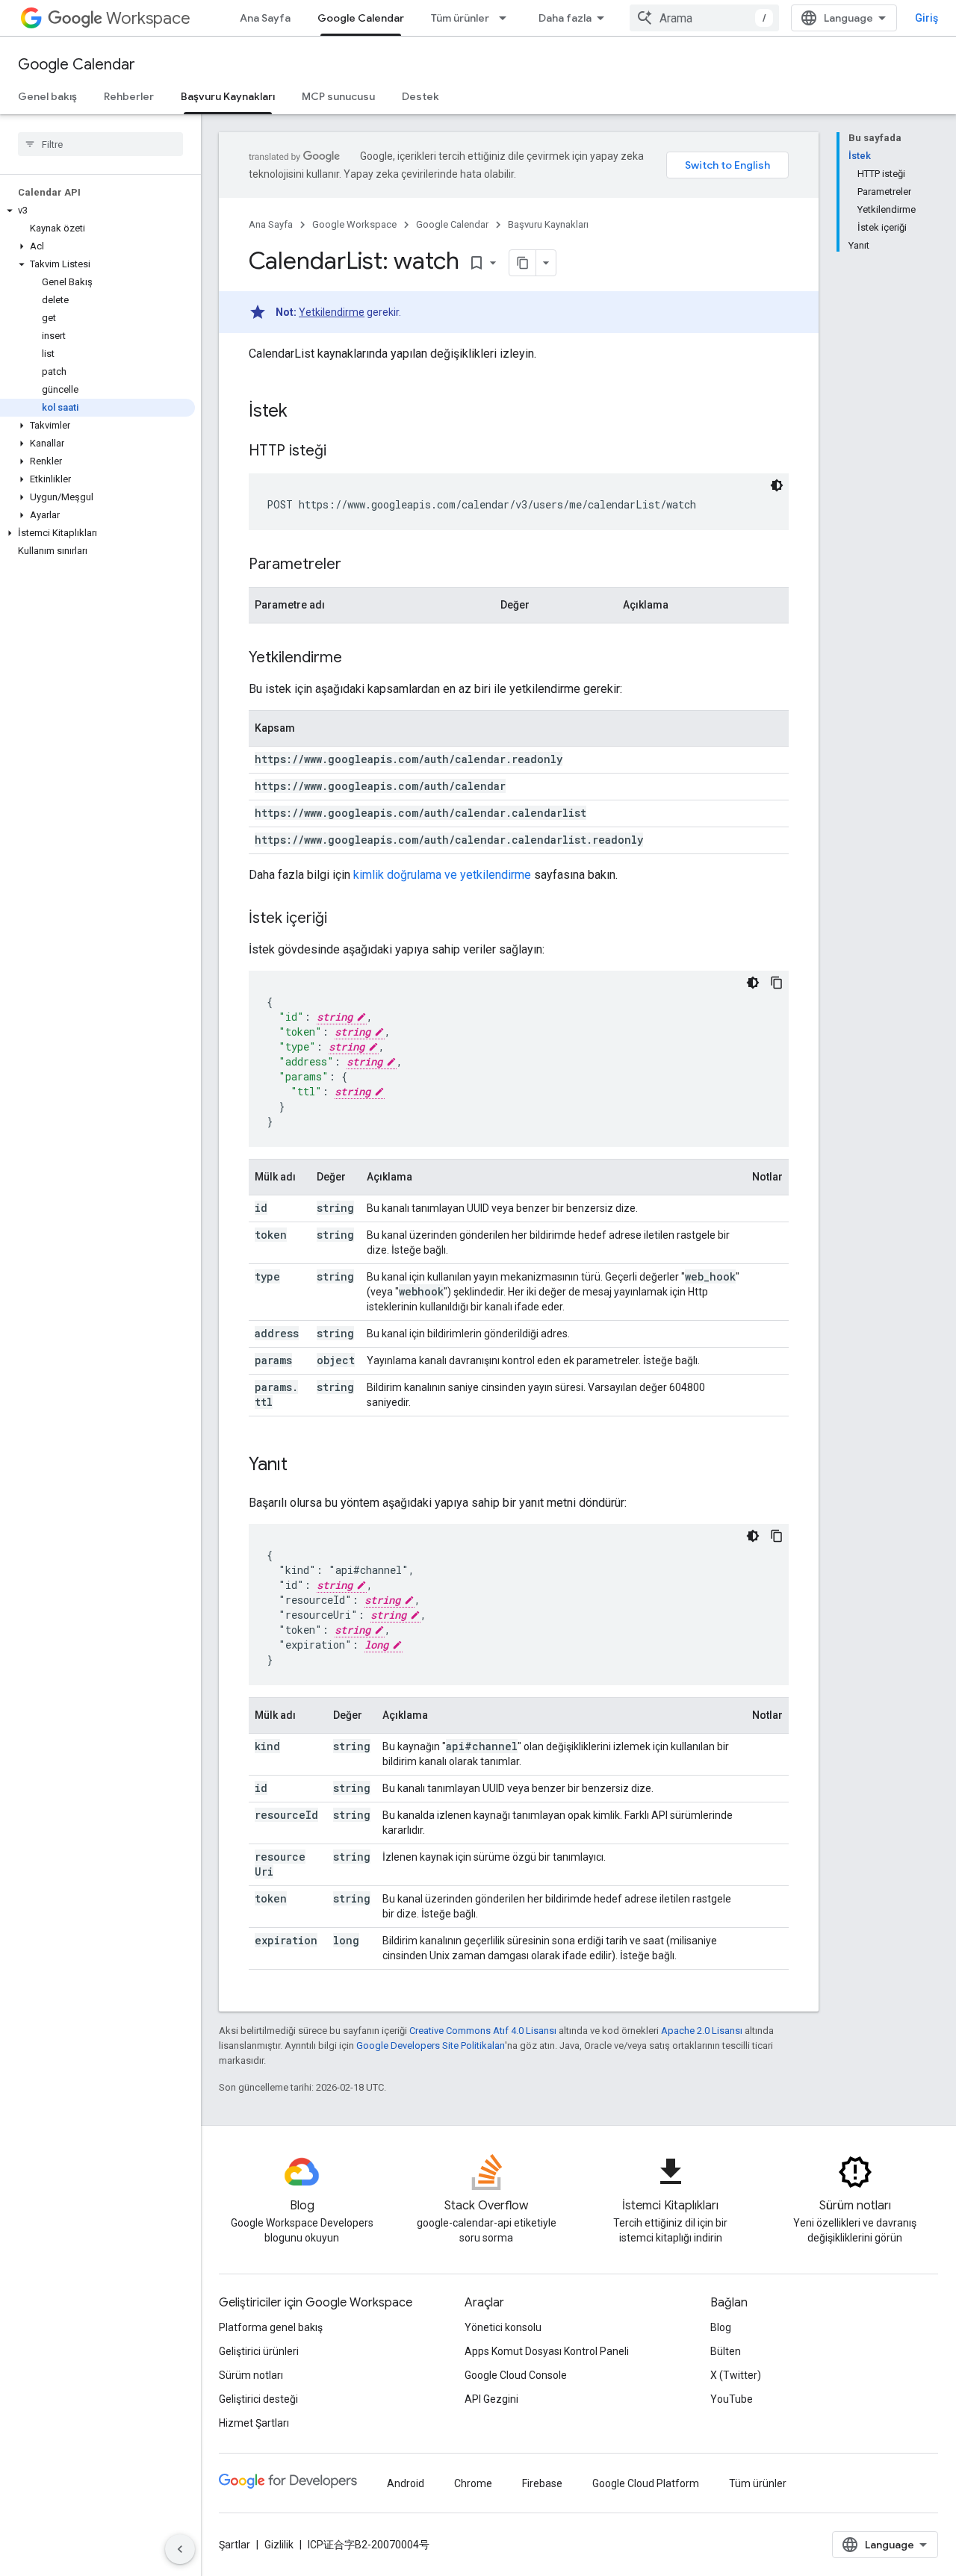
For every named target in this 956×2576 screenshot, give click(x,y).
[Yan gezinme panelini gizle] (180, 2549)
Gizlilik (279, 2545)
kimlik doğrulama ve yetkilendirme (442, 875)
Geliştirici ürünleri (259, 2351)
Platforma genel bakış (271, 2327)
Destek (420, 96)
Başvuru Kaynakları (228, 96)
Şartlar (235, 2545)
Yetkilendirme (332, 312)
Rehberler (129, 96)
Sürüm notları (251, 2375)
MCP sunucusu (338, 96)
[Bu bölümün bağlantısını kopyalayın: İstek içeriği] (342, 919)
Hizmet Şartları (254, 2423)
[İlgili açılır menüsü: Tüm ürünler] (507, 18)
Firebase (542, 2483)
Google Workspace (354, 224)
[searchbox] (100, 144)
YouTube (732, 2399)
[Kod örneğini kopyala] (777, 983)
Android (406, 2483)
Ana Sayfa (265, 18)
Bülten (726, 2351)
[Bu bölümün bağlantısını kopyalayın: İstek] (302, 412)
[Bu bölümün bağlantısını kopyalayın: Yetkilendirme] (357, 659)
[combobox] (704, 18)
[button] (97, 211)
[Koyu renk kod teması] (777, 485)
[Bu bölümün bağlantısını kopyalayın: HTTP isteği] (341, 452)
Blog (721, 2327)
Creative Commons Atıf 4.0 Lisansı (483, 2031)
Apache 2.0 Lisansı (702, 2031)
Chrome (473, 2483)
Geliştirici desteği (258, 2399)
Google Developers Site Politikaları (431, 2045)
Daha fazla (565, 18)
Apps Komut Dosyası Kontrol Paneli (547, 2351)
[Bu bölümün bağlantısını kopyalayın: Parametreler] (356, 565)
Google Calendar (361, 18)
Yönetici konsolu (503, 2327)
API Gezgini (491, 2399)
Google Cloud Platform (646, 2483)
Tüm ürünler (460, 18)
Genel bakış (47, 96)
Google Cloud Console (516, 2375)
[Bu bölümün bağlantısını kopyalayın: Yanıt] (302, 1466)
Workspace (148, 18)
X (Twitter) (736, 2375)
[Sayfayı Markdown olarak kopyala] (523, 263)
